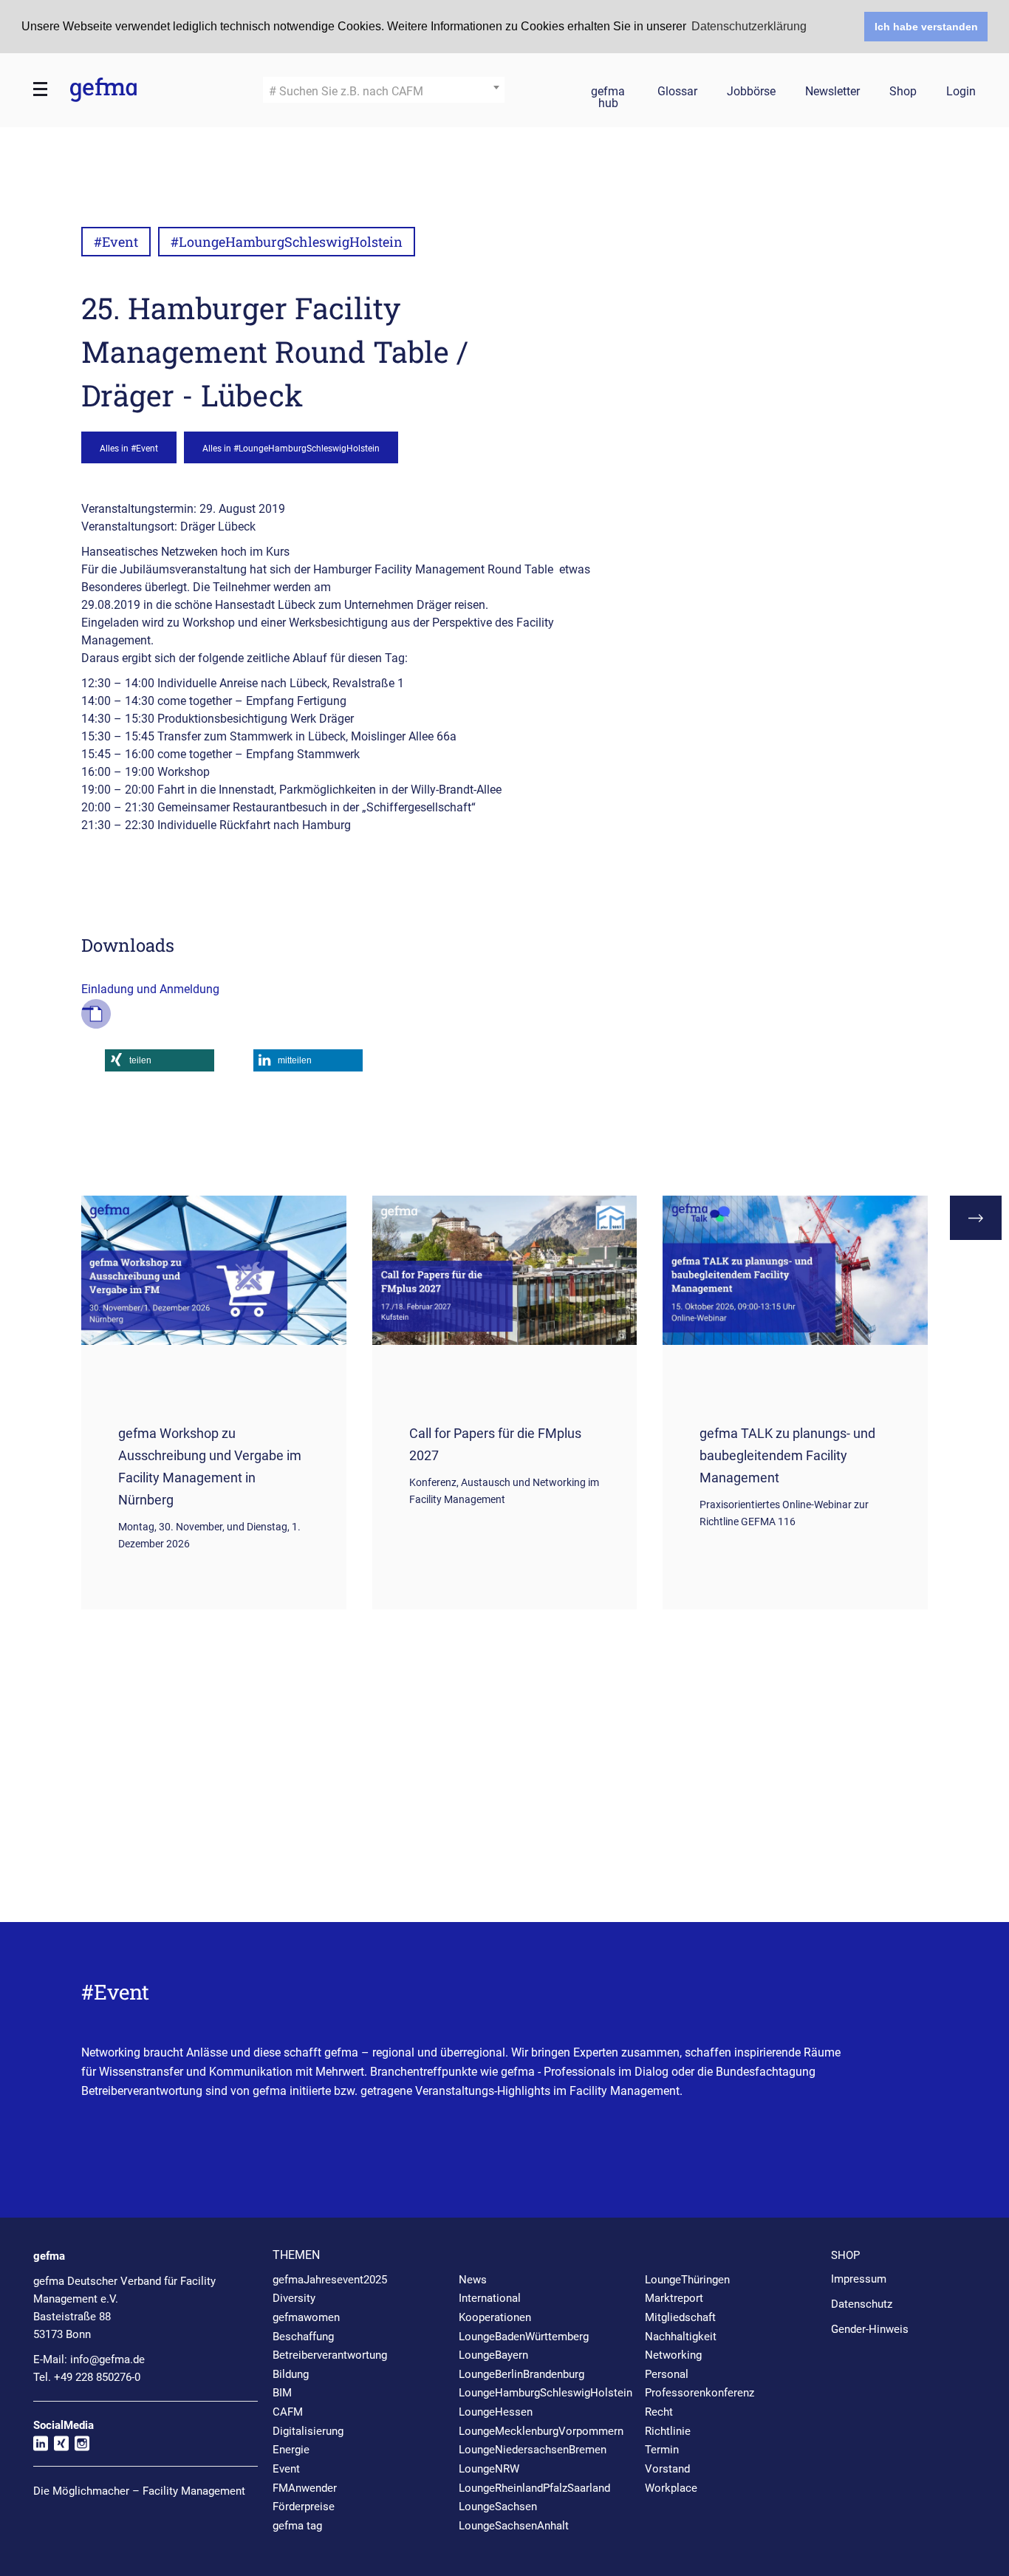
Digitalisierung (308, 2431)
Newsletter (832, 92)
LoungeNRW (489, 2469)
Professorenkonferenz (700, 2393)
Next (976, 1218)
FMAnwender (305, 2488)
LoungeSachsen (498, 2507)
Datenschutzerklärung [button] (749, 26)
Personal (667, 2374)
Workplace (671, 2488)
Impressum (859, 2279)
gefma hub (608, 94)
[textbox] (384, 92)
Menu (41, 89)
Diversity (294, 2298)
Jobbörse (751, 92)
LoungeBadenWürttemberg (524, 2337)
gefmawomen (306, 2317)
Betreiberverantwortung (330, 2355)
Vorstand (667, 2469)
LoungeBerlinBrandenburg (521, 2374)
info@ (107, 2359)
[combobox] (384, 90)
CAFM (288, 2412)
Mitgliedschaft (680, 2317)
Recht (659, 2412)
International (490, 2298)
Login (961, 92)
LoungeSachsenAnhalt (514, 2526)
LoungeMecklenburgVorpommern (541, 2431)
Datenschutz (862, 2304)
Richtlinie (668, 2431)
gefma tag (297, 2526)
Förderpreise (304, 2507)
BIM (282, 2393)
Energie (291, 2450)
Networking (673, 2355)
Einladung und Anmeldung (150, 989)
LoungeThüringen (687, 2280)
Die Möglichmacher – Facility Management (139, 2491)
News (473, 2280)
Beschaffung (303, 2337)
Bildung (291, 2374)
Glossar (677, 92)
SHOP (845, 2255)
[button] (160, 1060)
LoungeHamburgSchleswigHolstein (545, 2393)
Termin (662, 2450)
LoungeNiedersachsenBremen (533, 2450)
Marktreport (674, 2298)
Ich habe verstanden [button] (926, 27)
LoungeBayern (493, 2355)
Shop (903, 92)
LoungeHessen (496, 2412)
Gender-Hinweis (870, 2329)
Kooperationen (495, 2317)
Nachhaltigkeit (681, 2337)
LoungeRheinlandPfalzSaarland (534, 2488)
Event (286, 2469)
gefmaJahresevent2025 (330, 2280)
